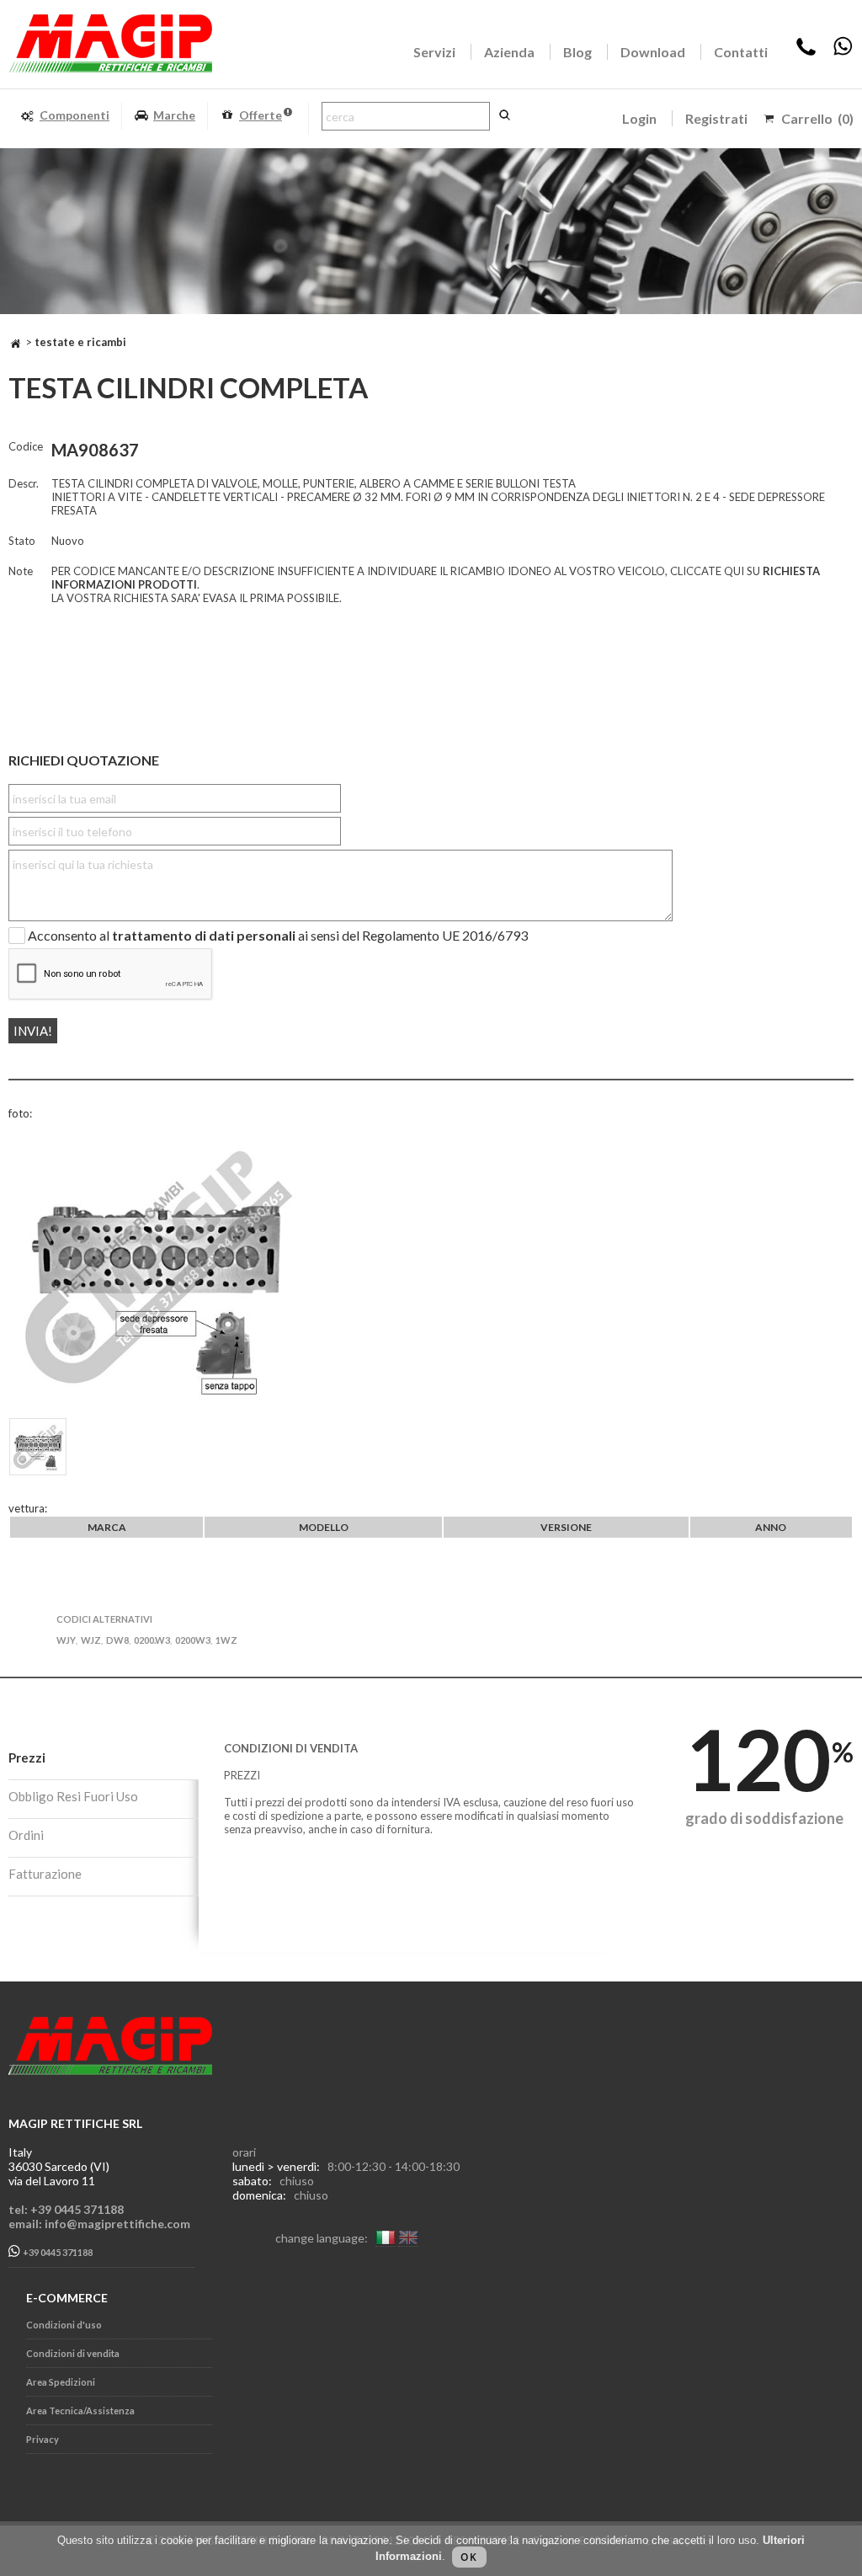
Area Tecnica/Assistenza (80, 2411)
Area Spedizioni (61, 2382)
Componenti (74, 115)
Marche (174, 115)
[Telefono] (806, 52)
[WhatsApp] (843, 52)
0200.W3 (152, 1640)
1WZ (226, 1640)
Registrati (716, 118)
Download (653, 52)
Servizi (434, 52)
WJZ (91, 1640)
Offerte (261, 115)
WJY (66, 1640)
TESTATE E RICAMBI (80, 342)
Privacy (43, 2439)
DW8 (117, 1640)
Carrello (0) (817, 118)
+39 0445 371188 (57, 2253)
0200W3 (193, 1640)
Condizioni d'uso (64, 2325)
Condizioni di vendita (73, 2353)
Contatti (741, 52)
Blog (577, 52)
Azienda (509, 52)
